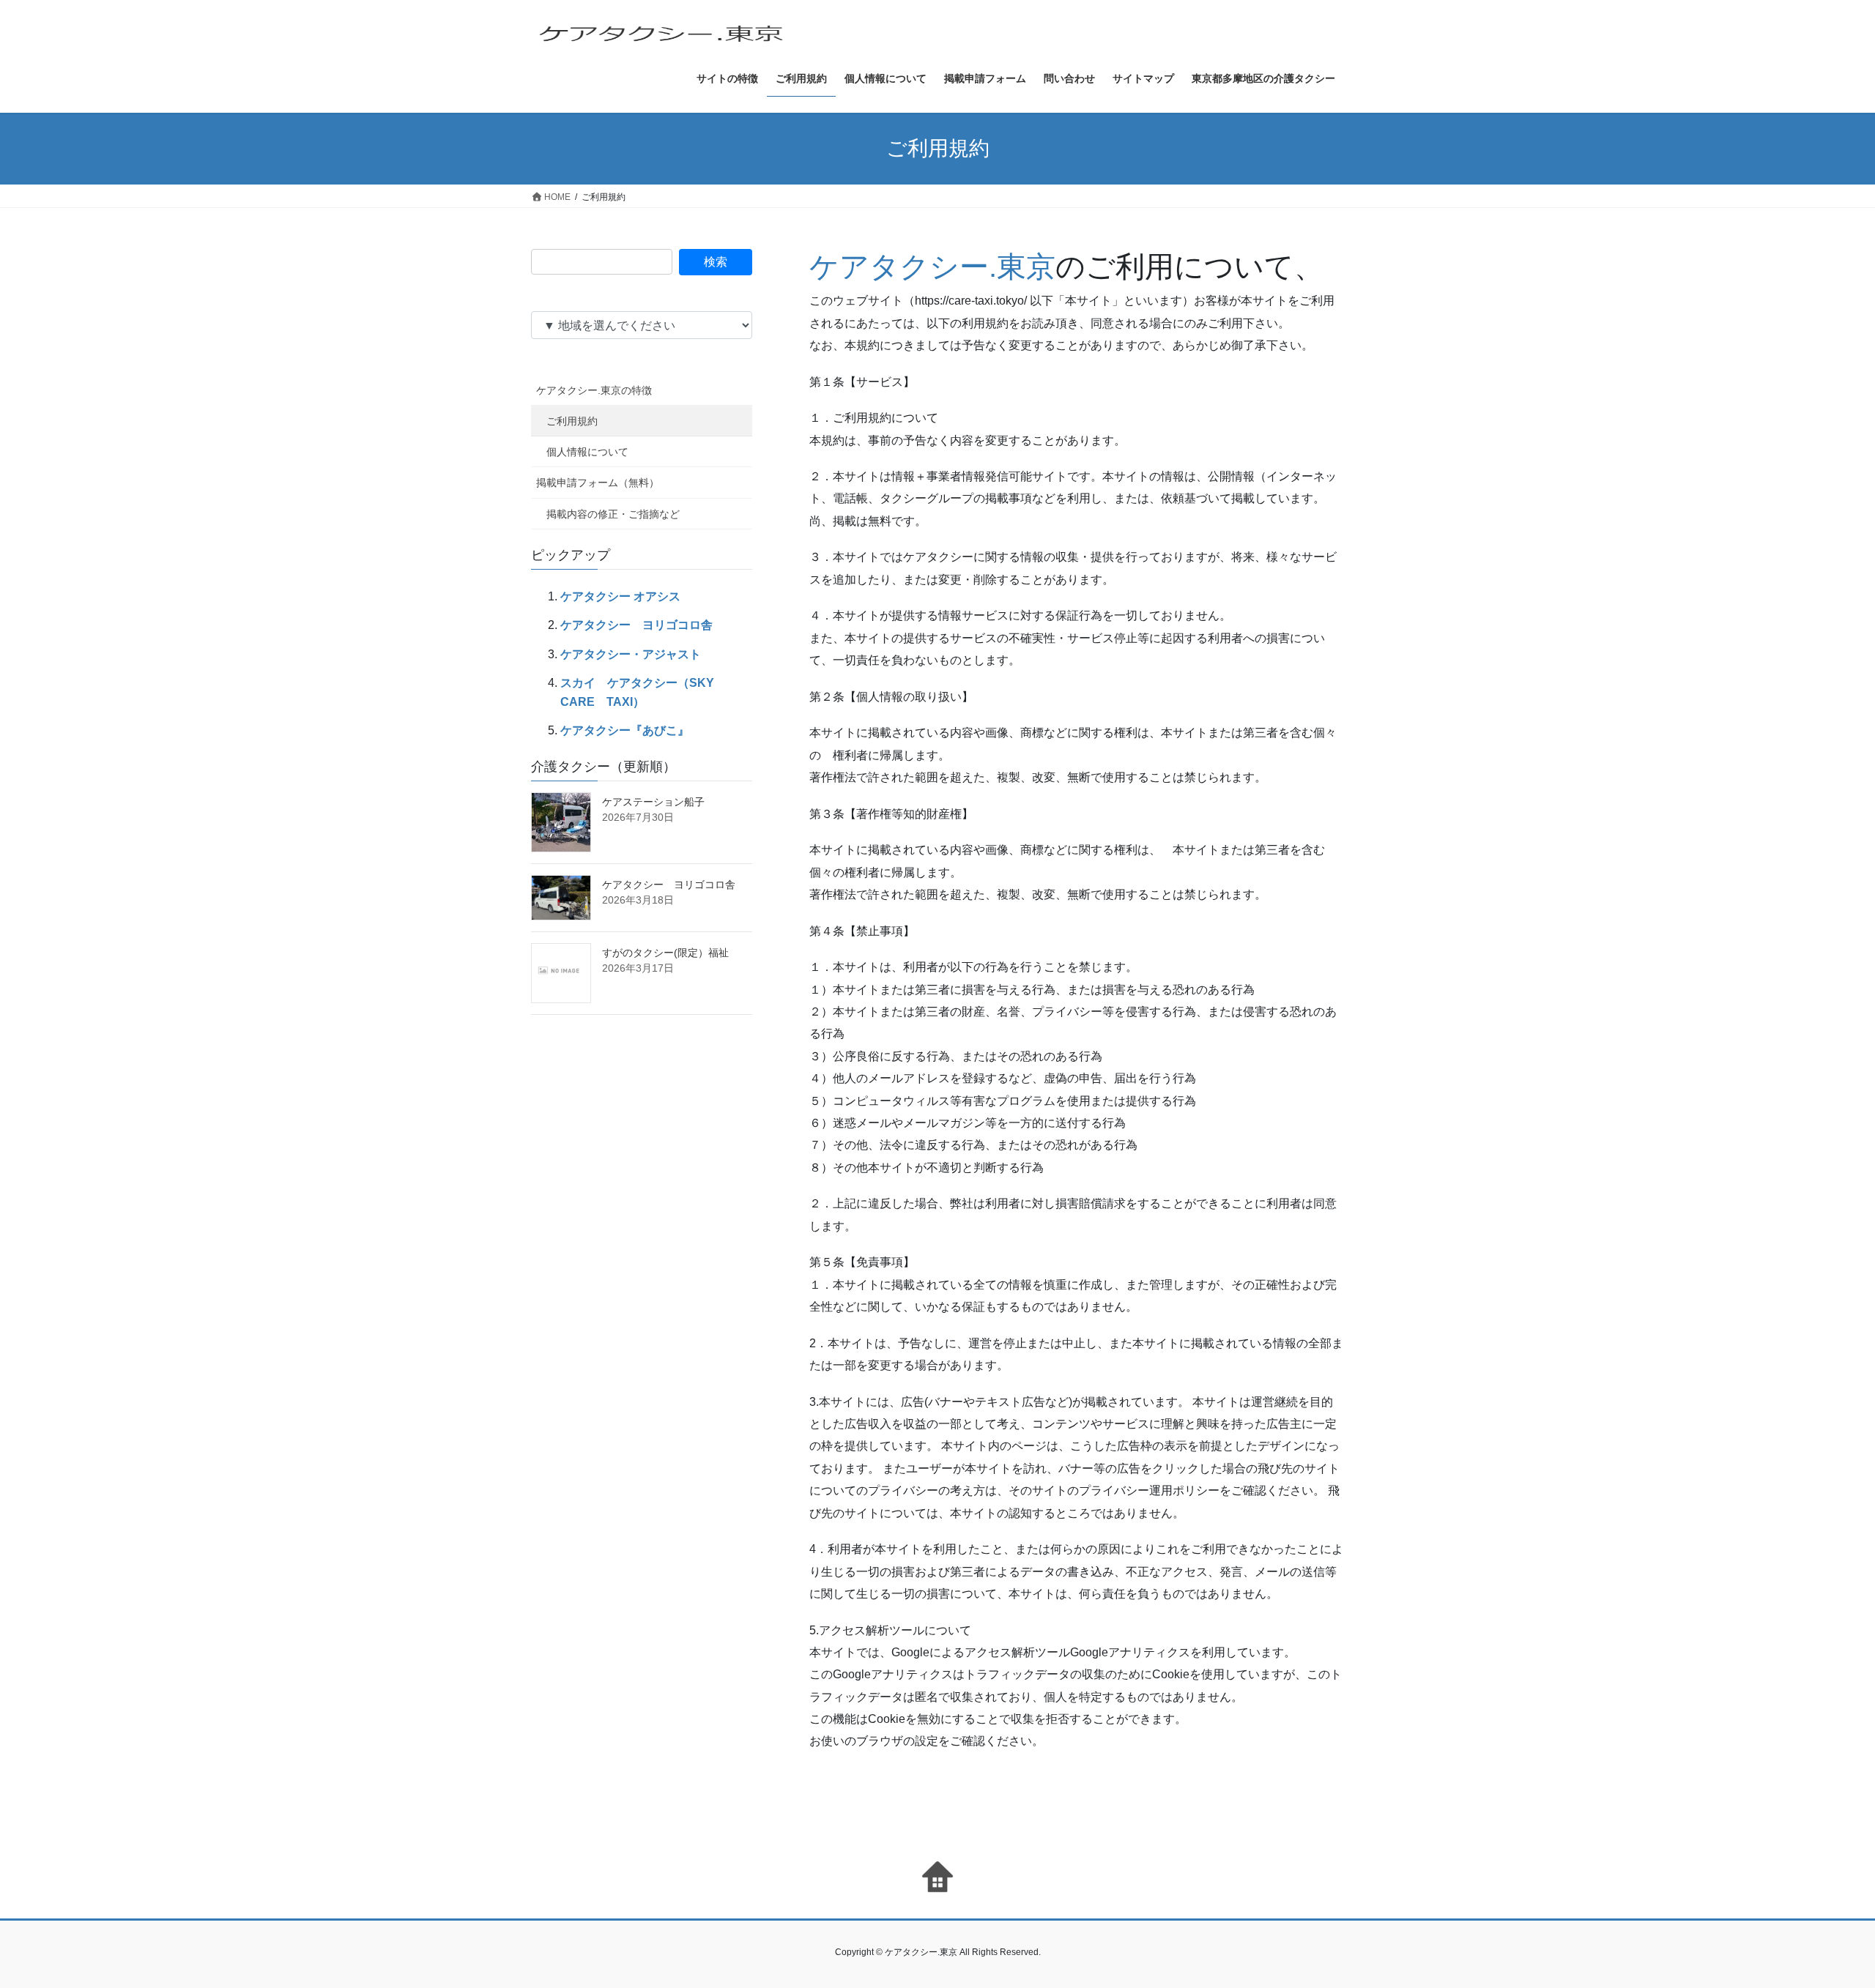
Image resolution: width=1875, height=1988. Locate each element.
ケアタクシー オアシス (620, 596)
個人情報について (587, 452)
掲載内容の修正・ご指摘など (613, 514)
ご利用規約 (572, 421)
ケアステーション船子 (653, 802)
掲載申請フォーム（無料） (598, 483)
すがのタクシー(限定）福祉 (665, 953)
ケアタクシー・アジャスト (631, 654)
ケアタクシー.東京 (932, 267)
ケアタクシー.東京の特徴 (594, 390)
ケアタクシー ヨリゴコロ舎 (636, 625)
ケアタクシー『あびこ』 (625, 730)
